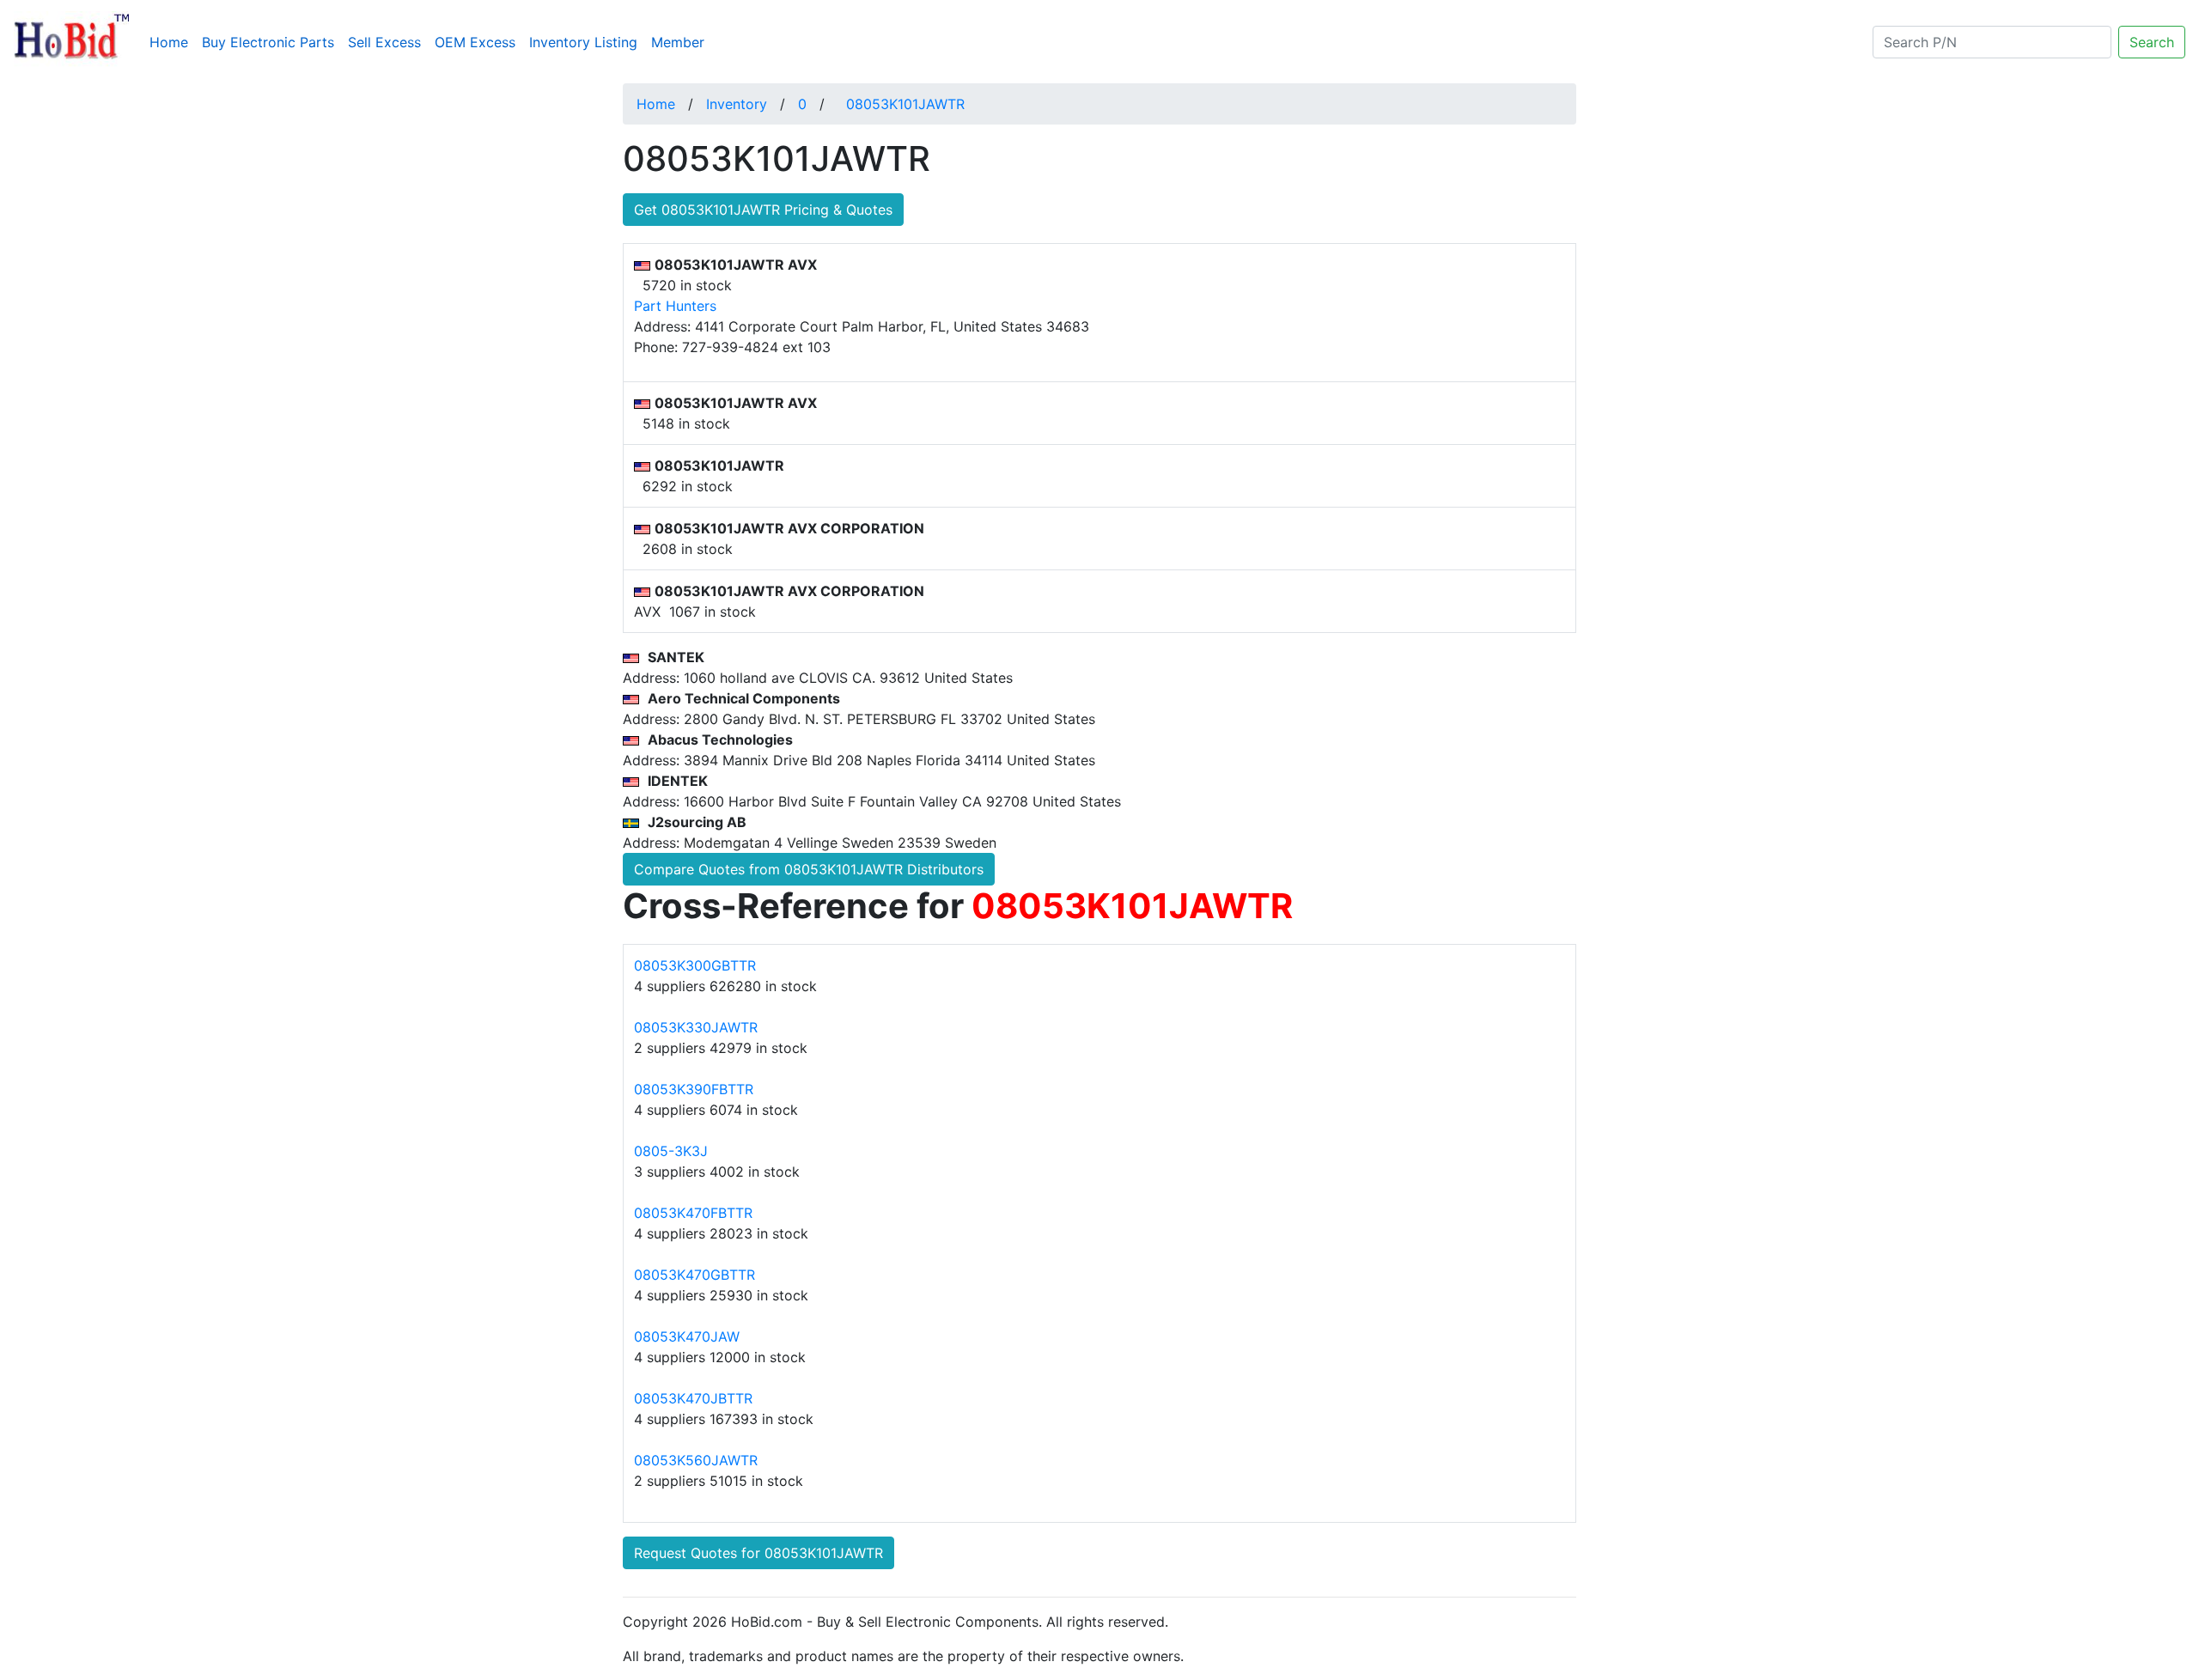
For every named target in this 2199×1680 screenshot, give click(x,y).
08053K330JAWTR (696, 1027)
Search (2152, 42)
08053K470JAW (687, 1336)
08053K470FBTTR (693, 1213)
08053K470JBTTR (693, 1398)
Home (172, 42)
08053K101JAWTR (905, 104)
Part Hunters (675, 306)
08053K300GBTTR (695, 965)
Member (678, 42)
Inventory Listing (583, 42)
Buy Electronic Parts (268, 42)
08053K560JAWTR (696, 1460)
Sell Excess (384, 42)
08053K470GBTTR (694, 1275)
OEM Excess (475, 42)
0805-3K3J (671, 1151)
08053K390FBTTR (694, 1089)
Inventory (737, 104)
